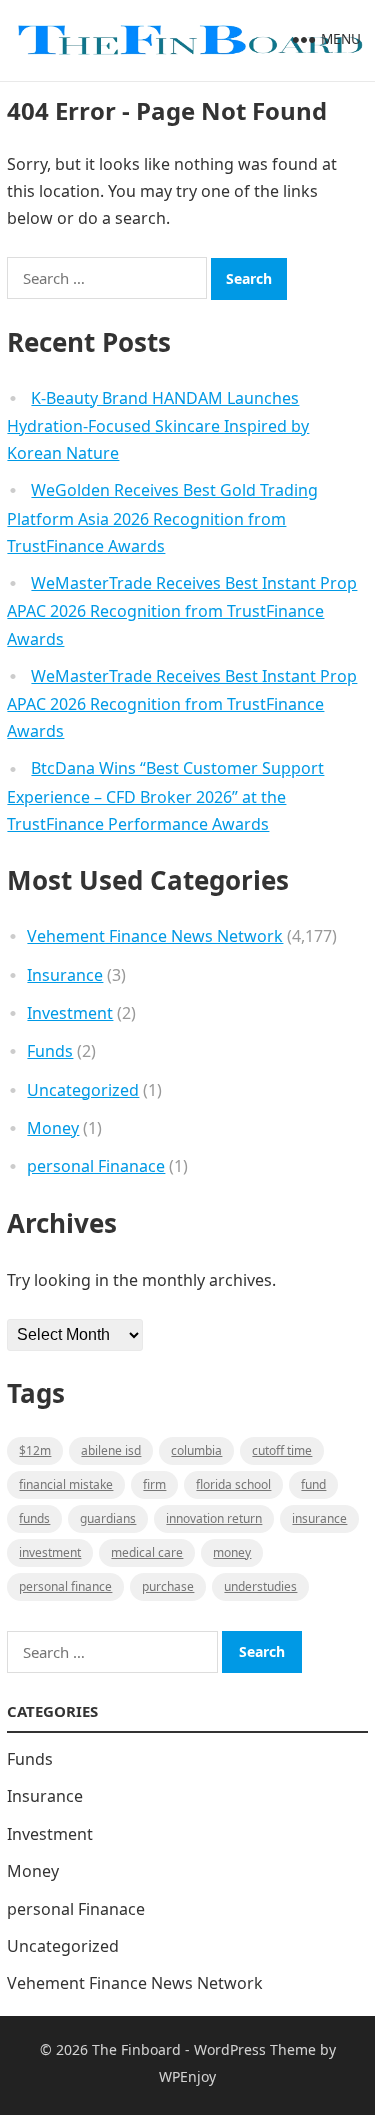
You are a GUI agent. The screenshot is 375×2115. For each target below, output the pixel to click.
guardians (108, 1518)
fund (313, 1484)
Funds (50, 1051)
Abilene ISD (111, 1450)
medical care (147, 1552)
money (232, 1552)
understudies (260, 1586)
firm (154, 1484)
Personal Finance (65, 1586)
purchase (168, 1586)
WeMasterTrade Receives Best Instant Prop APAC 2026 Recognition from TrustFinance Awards (182, 611)
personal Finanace (96, 1166)
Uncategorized (83, 1090)
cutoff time (282, 1450)
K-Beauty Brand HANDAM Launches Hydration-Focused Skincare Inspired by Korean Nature (158, 426)
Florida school (233, 1484)
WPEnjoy (187, 2076)
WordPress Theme (255, 2049)
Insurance (65, 975)
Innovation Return (214, 1518)
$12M (35, 1450)
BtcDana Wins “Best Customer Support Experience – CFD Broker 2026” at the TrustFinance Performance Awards (165, 796)
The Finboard (136, 2049)
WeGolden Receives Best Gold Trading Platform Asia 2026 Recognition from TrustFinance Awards (162, 518)
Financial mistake (66, 1484)
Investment (70, 1013)
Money (53, 1128)
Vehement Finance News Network (155, 936)
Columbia (196, 1450)
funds (34, 1518)
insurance (319, 1518)
